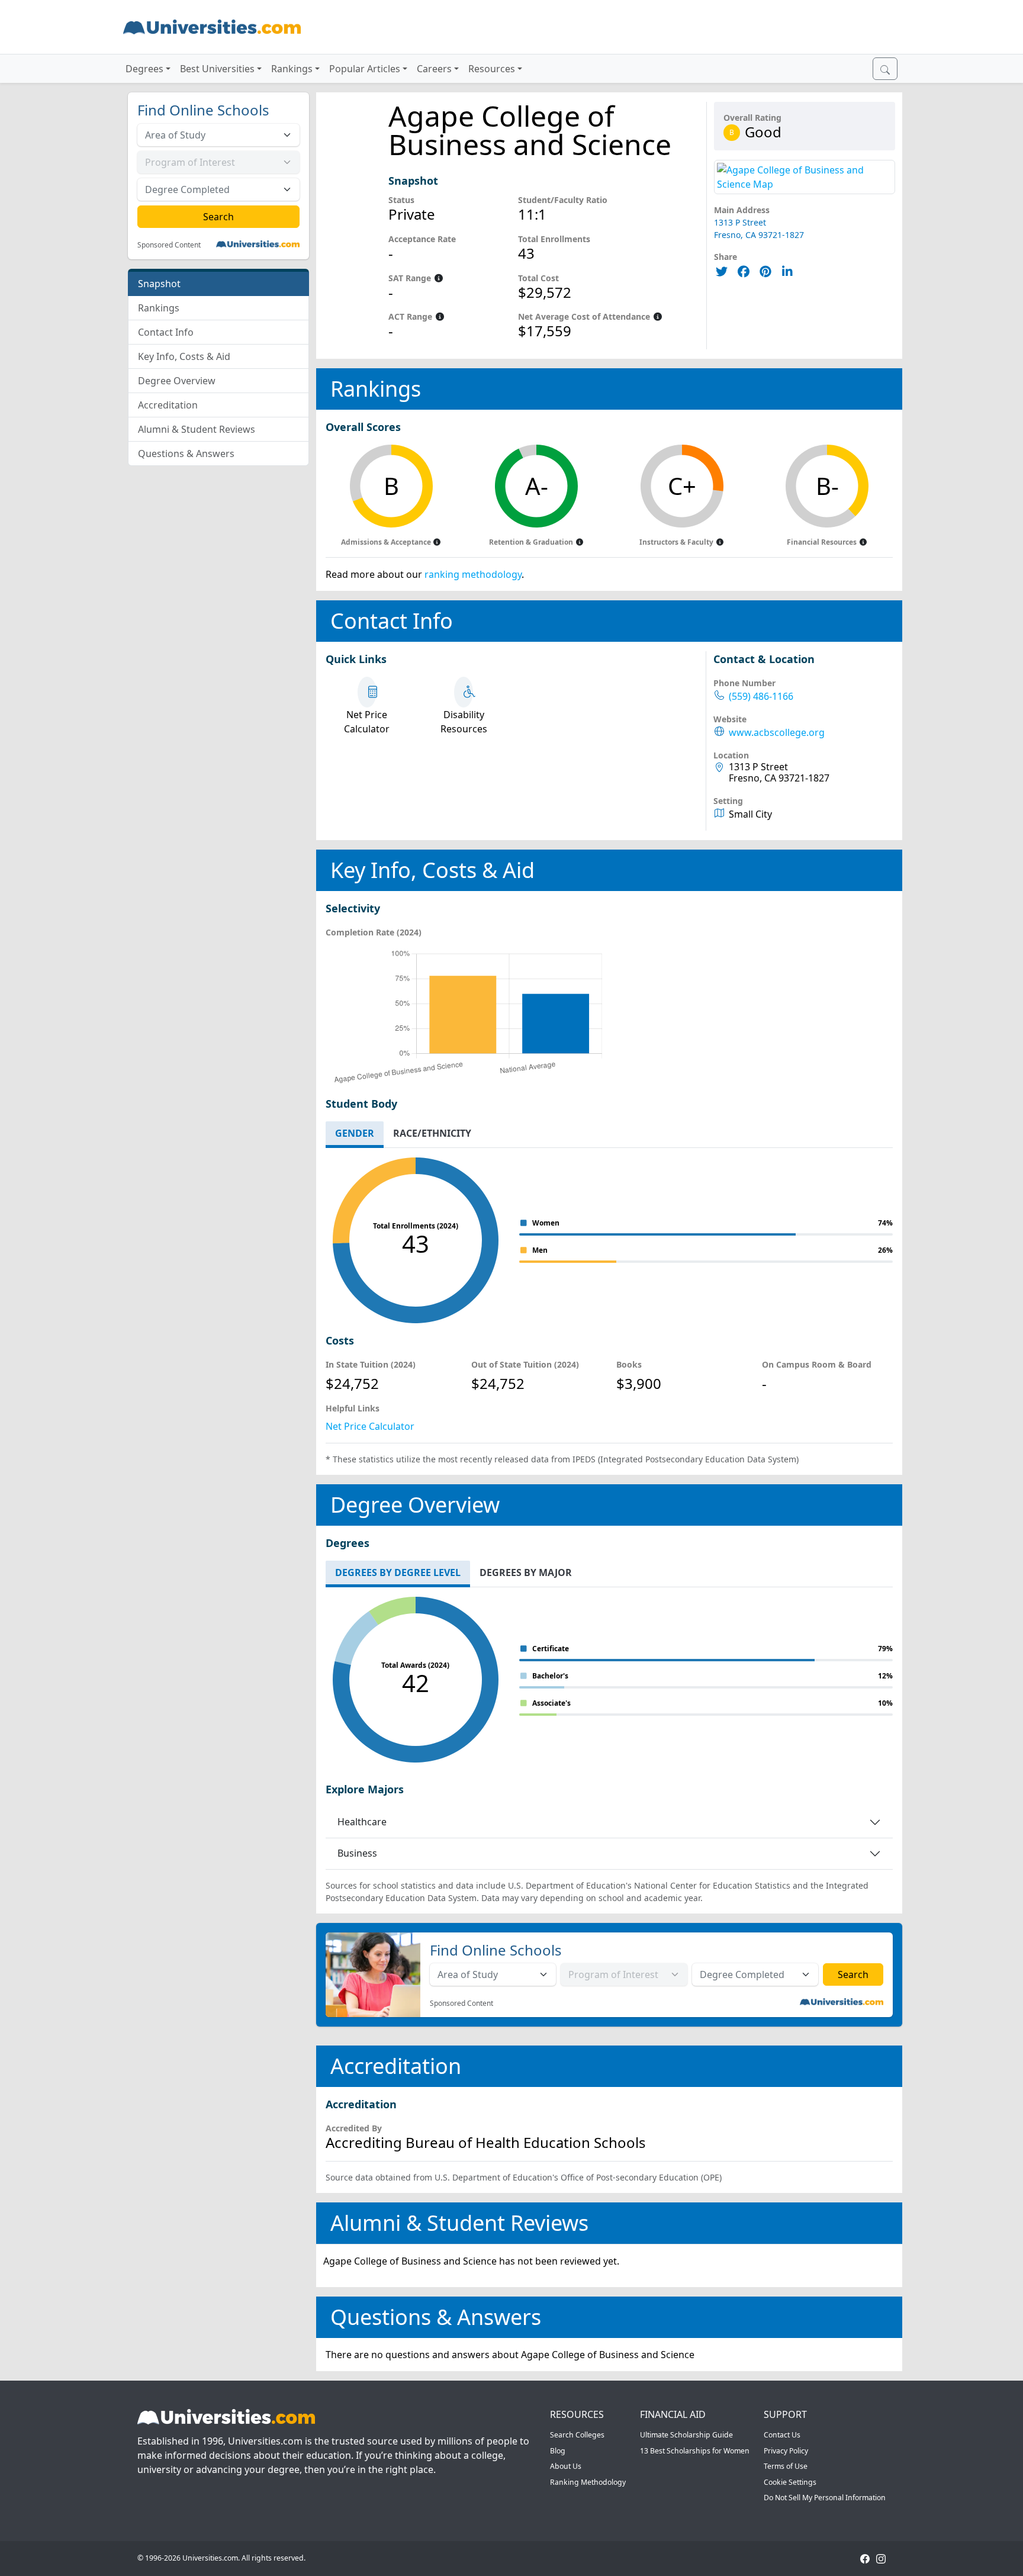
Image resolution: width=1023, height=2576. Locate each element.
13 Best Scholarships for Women (695, 2451)
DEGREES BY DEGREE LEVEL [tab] (398, 1572)
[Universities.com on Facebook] (865, 2558)
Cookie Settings (790, 2482)
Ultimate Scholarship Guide (686, 2435)
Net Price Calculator (370, 1426)
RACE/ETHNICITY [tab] (432, 1133)
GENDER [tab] (355, 1133)
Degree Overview (177, 381)
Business (357, 1853)
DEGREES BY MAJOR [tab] (526, 1572)
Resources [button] (492, 69)
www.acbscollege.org (777, 733)
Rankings (159, 308)
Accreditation (168, 405)
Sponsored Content (169, 245)
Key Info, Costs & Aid (184, 356)
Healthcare (362, 1822)
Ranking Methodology (588, 2482)
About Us (566, 2466)
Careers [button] (434, 69)
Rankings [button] (292, 69)
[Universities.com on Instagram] (881, 2558)
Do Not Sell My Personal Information (825, 2498)
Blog (558, 2451)
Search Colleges (577, 2435)
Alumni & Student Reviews (197, 429)
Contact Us (782, 2435)
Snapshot (159, 284)
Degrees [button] (144, 69)
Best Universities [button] (217, 69)
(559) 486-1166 (761, 697)
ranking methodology (473, 574)
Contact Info (166, 332)
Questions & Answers (186, 454)
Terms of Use (786, 2466)
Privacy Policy (786, 2451)
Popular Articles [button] (365, 69)
